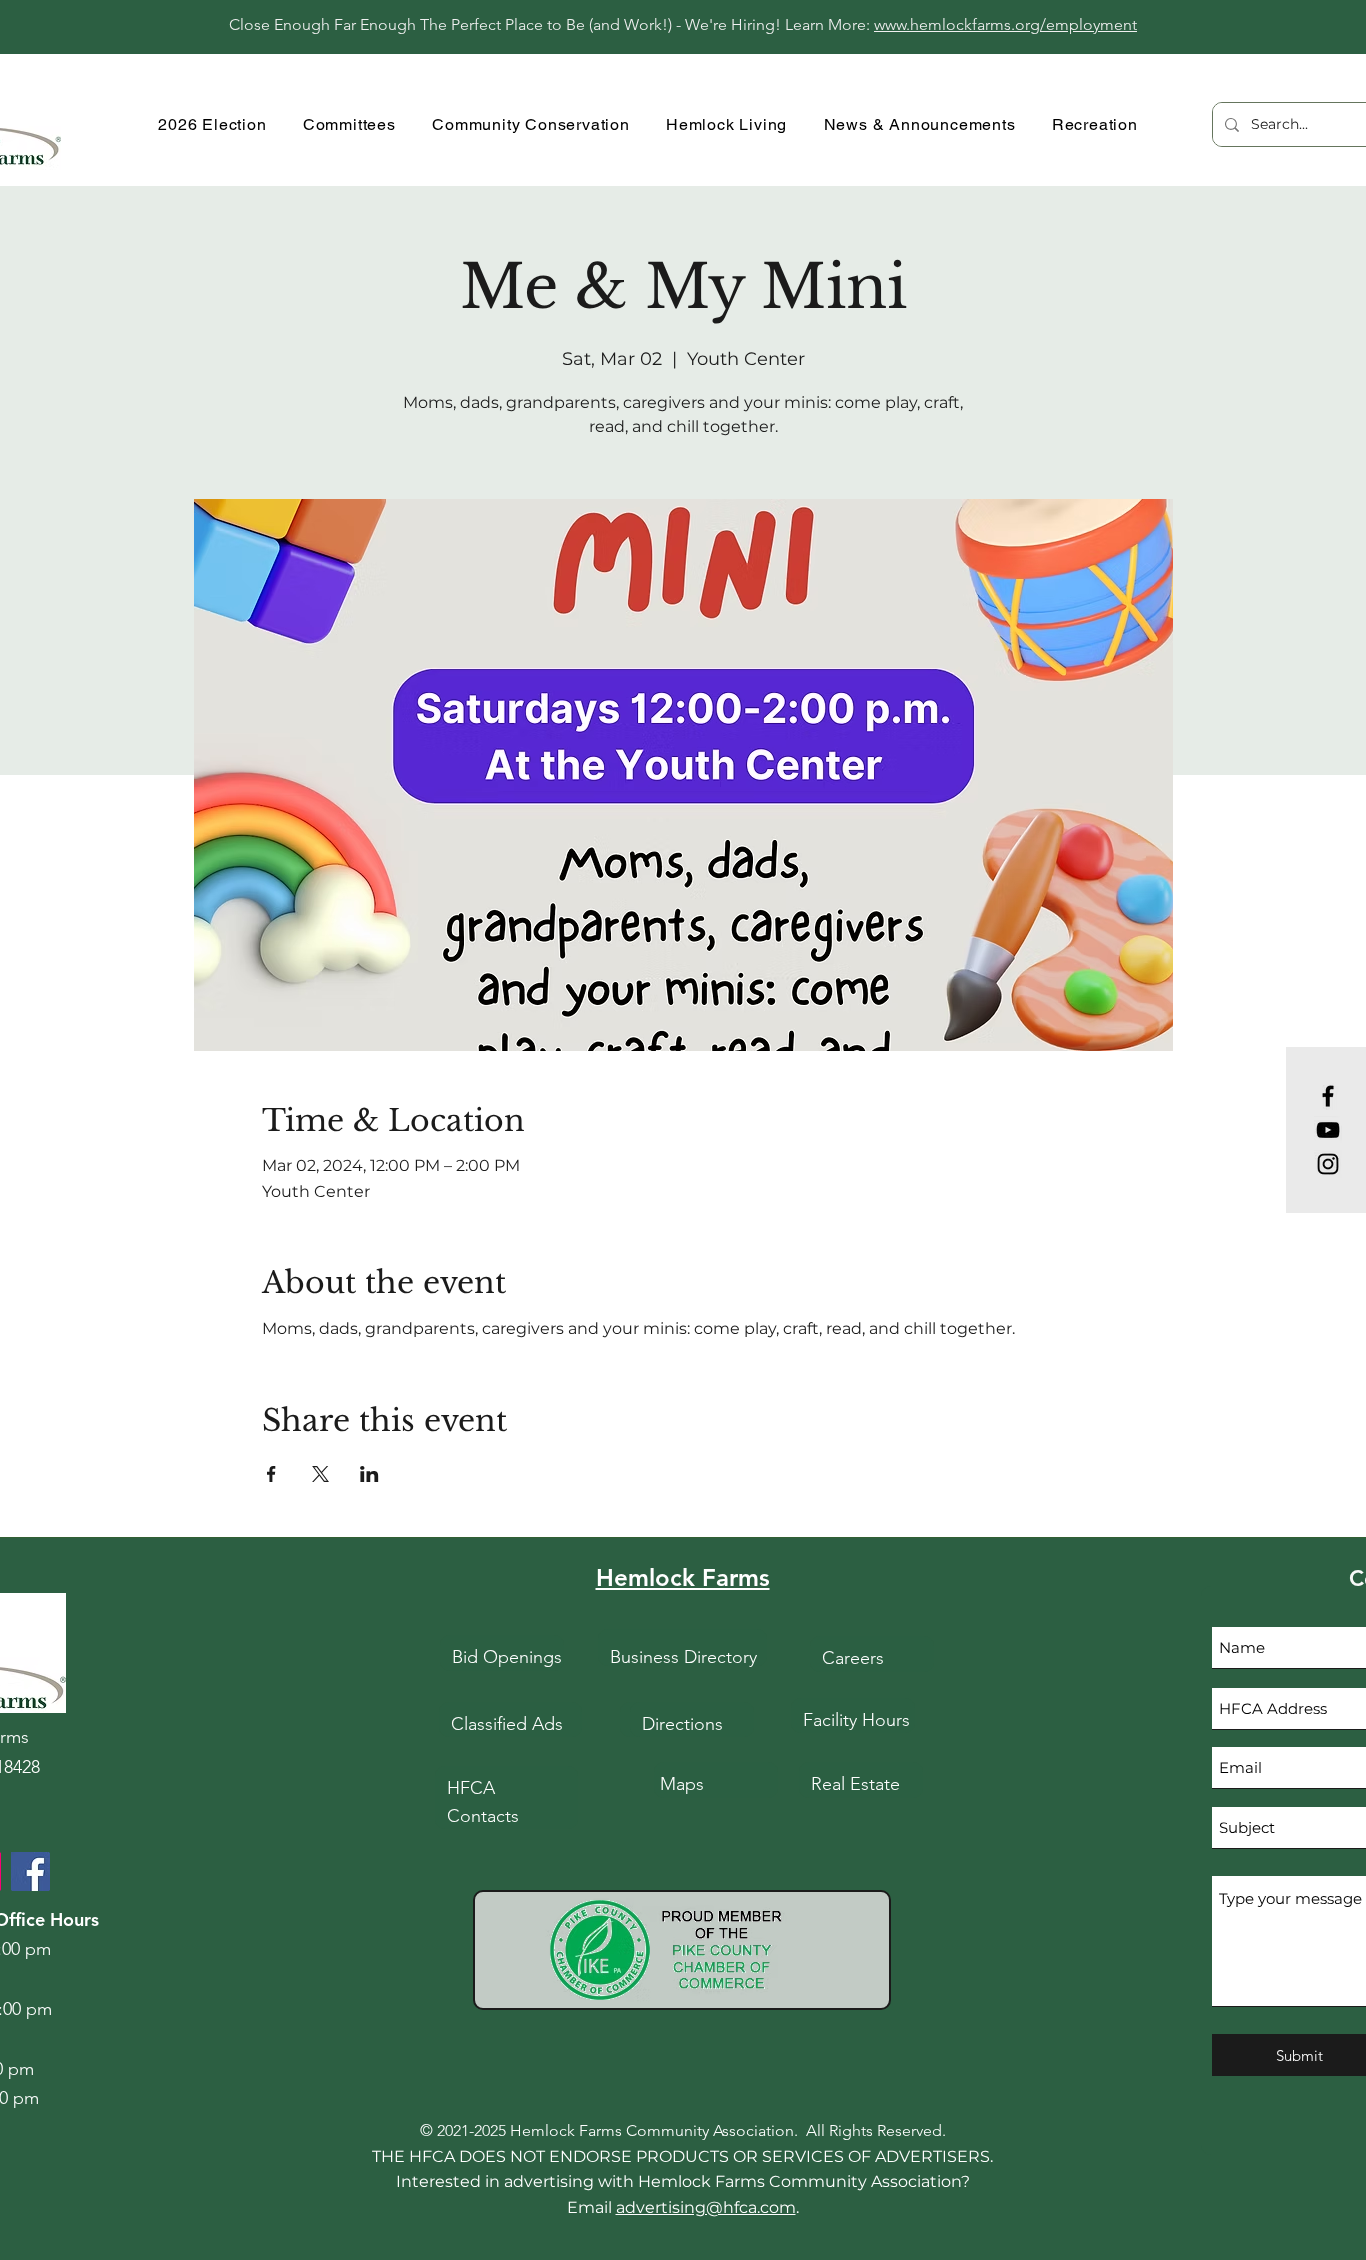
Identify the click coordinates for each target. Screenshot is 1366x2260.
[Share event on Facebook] (271, 1474)
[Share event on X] (320, 1474)
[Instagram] (1328, 1164)
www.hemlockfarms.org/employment (1005, 24)
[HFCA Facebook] (30, 1871)
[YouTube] (1328, 1130)
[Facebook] (1328, 1096)
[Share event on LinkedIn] (369, 1474)
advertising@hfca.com (706, 2207)
